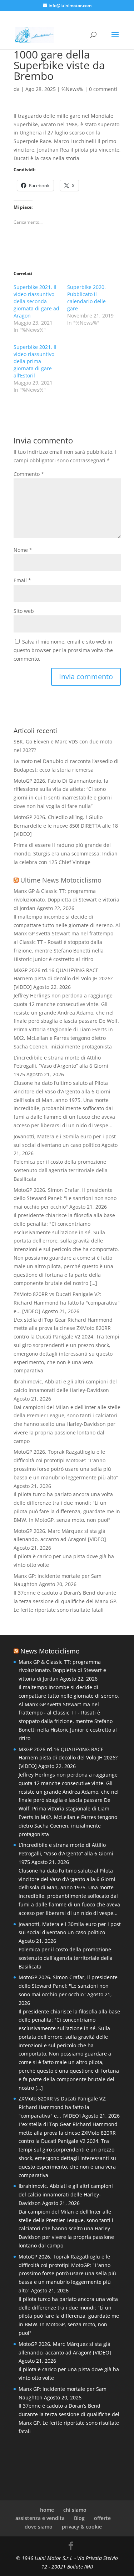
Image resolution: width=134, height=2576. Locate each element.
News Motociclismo (50, 1651)
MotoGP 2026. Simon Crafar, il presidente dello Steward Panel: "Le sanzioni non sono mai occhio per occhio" (65, 1198)
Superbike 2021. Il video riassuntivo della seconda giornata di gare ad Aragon (36, 301)
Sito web (24, 611)
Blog (79, 2518)
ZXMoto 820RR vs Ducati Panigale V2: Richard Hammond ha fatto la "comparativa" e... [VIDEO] (67, 1303)
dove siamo (39, 2527)
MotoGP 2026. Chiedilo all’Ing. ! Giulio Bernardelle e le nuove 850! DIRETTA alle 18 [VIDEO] (66, 826)
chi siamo (75, 2510)
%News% (72, 89)
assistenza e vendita (40, 2518)
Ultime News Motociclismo (61, 880)
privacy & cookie (82, 2527)
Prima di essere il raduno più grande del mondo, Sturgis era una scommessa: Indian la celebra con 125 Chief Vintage (66, 853)
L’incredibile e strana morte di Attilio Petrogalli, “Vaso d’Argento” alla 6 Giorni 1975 (61, 1066)
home (47, 2510)
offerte (102, 2518)
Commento (29, 474)
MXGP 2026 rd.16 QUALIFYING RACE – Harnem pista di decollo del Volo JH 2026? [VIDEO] (63, 979)
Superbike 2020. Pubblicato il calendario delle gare (86, 298)
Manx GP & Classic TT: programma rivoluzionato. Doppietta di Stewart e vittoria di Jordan (66, 900)
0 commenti (103, 89)
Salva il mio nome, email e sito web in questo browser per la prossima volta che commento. (63, 650)
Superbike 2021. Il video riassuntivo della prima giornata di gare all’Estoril (35, 361)
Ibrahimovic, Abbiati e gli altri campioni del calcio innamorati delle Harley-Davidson (66, 2194)
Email (22, 580)
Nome (23, 550)
